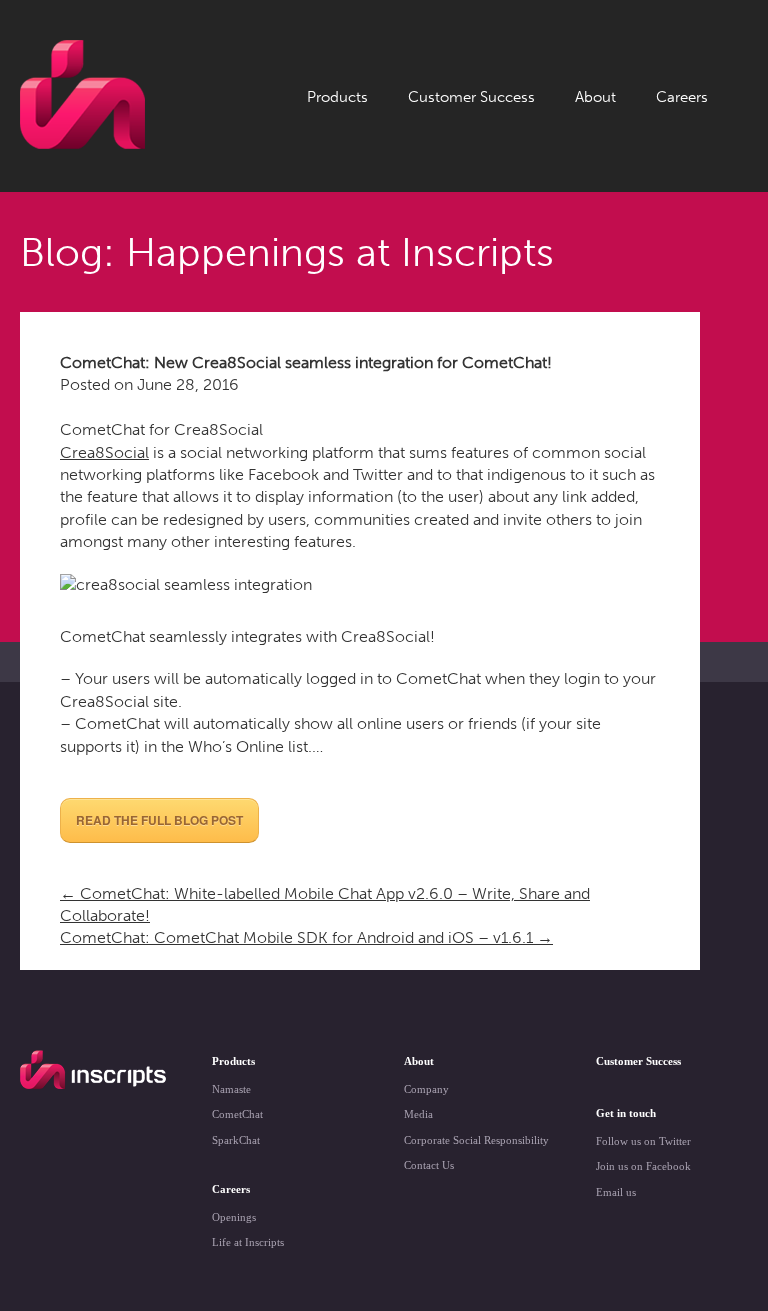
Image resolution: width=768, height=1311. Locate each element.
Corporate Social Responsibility (476, 1140)
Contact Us (429, 1165)
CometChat (237, 1114)
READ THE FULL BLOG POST (159, 820)
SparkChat (236, 1140)
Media (418, 1114)
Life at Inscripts (248, 1242)
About (595, 97)
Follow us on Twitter (643, 1141)
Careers (682, 97)
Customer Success (471, 97)
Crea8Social (104, 452)
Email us (616, 1192)
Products (337, 97)
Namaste (231, 1089)
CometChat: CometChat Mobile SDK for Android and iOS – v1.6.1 (306, 937)
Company (426, 1089)
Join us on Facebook (643, 1166)
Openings (234, 1217)
